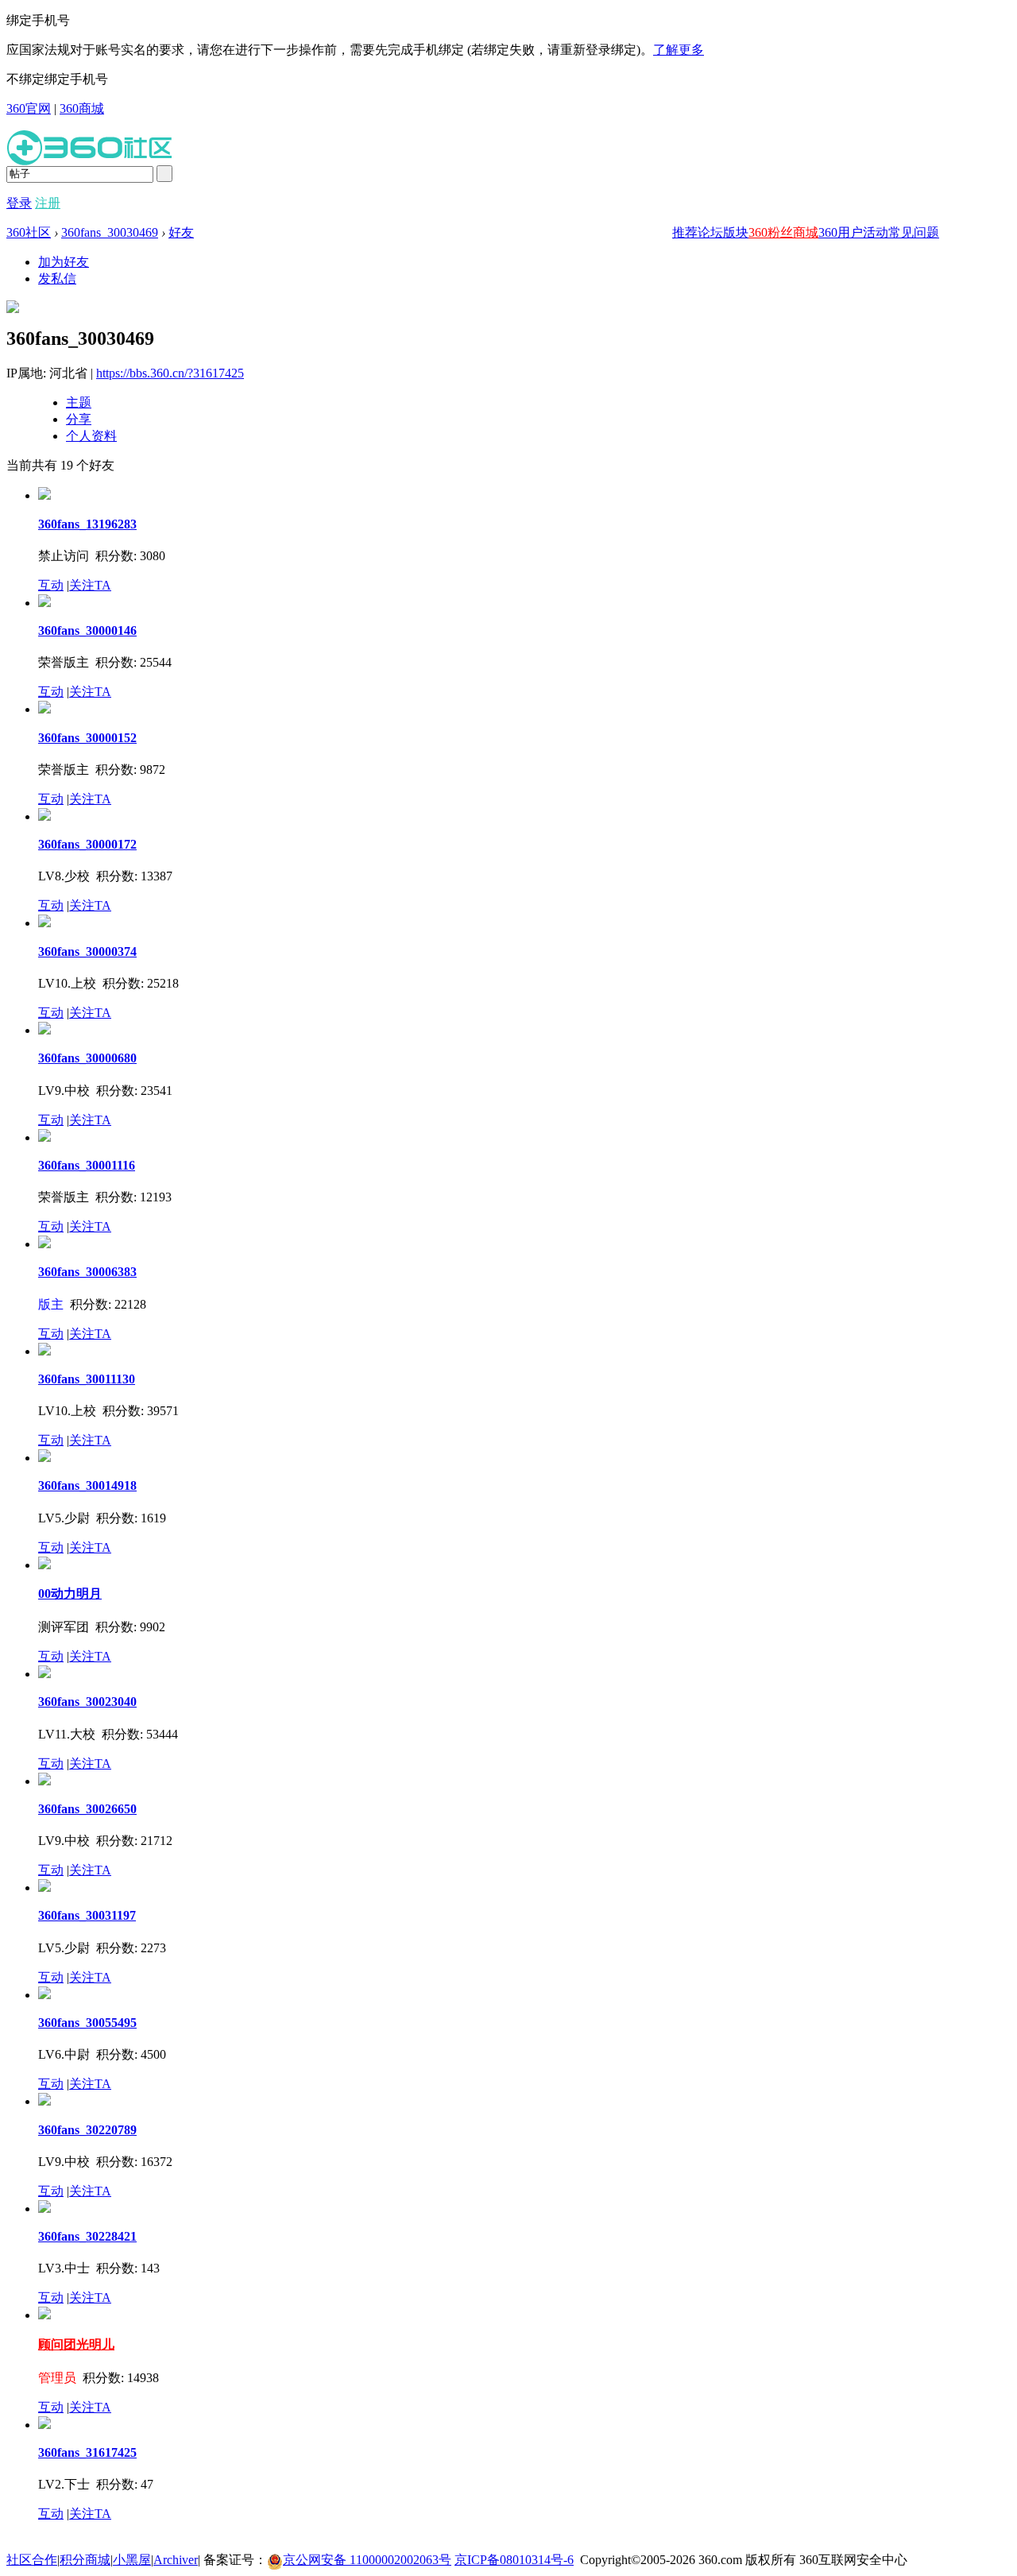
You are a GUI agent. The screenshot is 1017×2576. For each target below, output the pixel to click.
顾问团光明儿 (76, 2344)
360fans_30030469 (110, 232)
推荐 (685, 232)
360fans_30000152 (87, 738)
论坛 (710, 232)
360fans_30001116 (87, 1165)
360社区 (29, 232)
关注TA (90, 585)
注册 (48, 203)
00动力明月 (70, 1594)
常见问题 (914, 232)
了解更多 (679, 50)
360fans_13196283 (87, 524)
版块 (736, 232)
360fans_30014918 (87, 1485)
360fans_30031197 (87, 1915)
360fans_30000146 (87, 630)
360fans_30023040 (87, 1702)
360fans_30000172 (87, 844)
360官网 (29, 108)
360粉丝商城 (783, 232)
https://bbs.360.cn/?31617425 (170, 373)
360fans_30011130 (87, 1379)
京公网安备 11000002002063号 (367, 2560)
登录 (19, 203)
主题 (79, 402)
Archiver (176, 2560)
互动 (51, 585)
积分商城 (85, 2560)
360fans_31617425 (87, 2452)
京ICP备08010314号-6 (514, 2560)
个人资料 (91, 436)
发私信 (57, 278)
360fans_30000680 (87, 1058)
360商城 (82, 108)
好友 (181, 232)
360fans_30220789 (87, 2130)
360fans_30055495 (87, 2023)
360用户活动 (853, 232)
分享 (79, 419)
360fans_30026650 (87, 1809)
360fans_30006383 (87, 1272)
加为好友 (64, 262)
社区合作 (32, 2560)
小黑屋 (132, 2560)
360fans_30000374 (87, 951)
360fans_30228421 (87, 2236)
